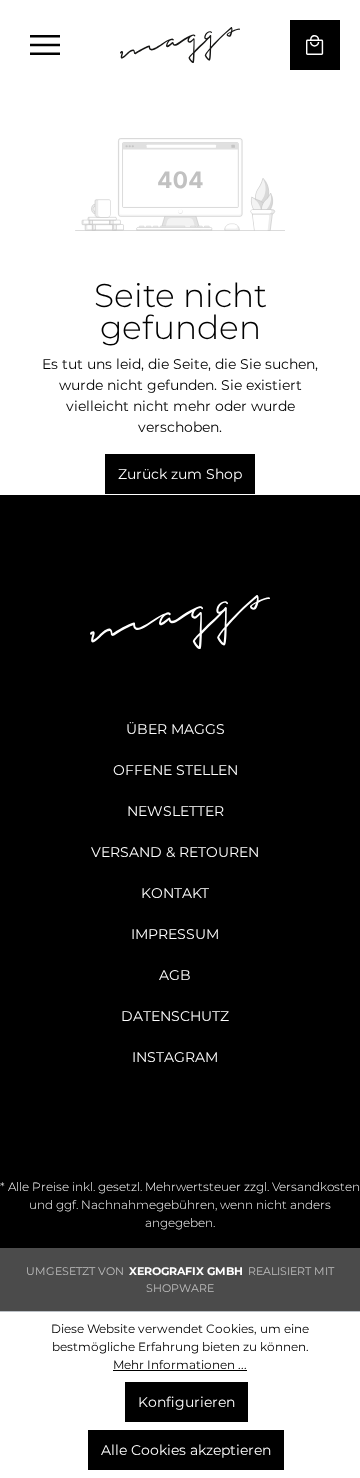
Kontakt (175, 893)
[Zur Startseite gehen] (180, 45)
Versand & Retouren (175, 852)
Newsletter (175, 811)
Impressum (175, 934)
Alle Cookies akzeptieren (186, 1450)
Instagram (175, 1057)
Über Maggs (175, 729)
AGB (175, 975)
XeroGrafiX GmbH (186, 1271)
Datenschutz (175, 1016)
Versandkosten (316, 1186)
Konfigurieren (186, 1402)
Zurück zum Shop (180, 474)
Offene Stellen (175, 770)
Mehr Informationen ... (180, 1364)
